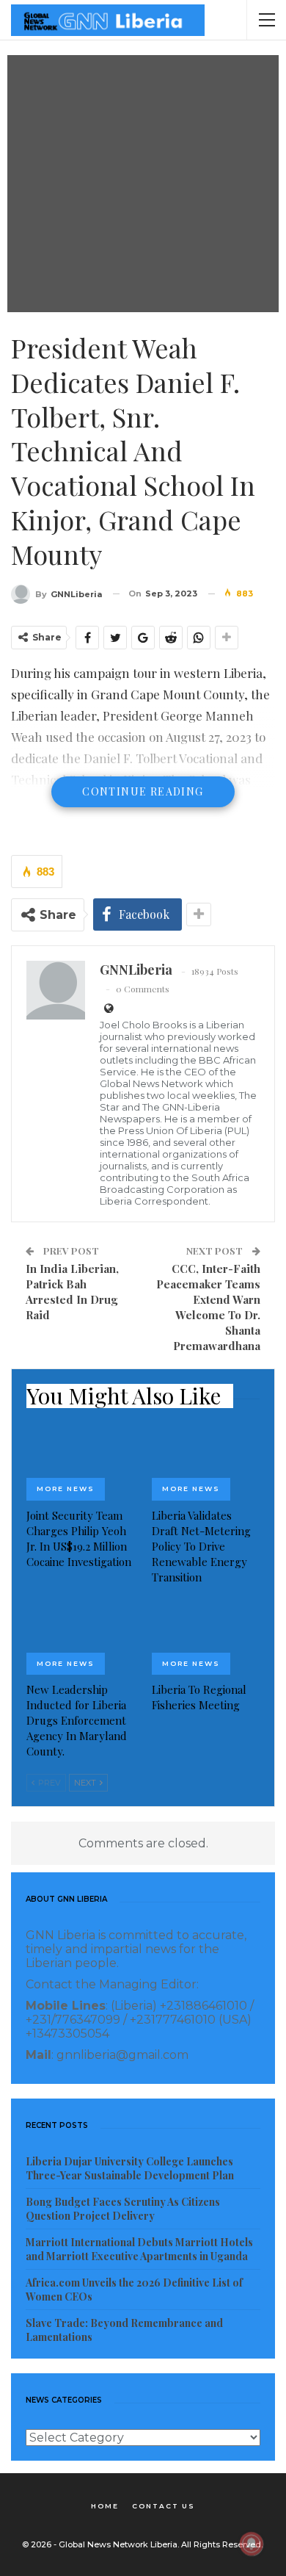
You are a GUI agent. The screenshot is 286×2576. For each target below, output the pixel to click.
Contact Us (164, 2506)
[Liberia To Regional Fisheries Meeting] (206, 1638)
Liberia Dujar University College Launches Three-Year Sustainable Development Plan (130, 2168)
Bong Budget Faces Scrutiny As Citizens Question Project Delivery (123, 2209)
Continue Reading (143, 791)
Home (105, 2506)
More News (66, 1489)
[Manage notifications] (252, 2544)
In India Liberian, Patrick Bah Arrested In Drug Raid (72, 1292)
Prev (48, 1783)
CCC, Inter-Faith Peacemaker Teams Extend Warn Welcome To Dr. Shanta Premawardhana (208, 1307)
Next (86, 1783)
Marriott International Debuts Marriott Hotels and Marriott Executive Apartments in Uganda (139, 2249)
